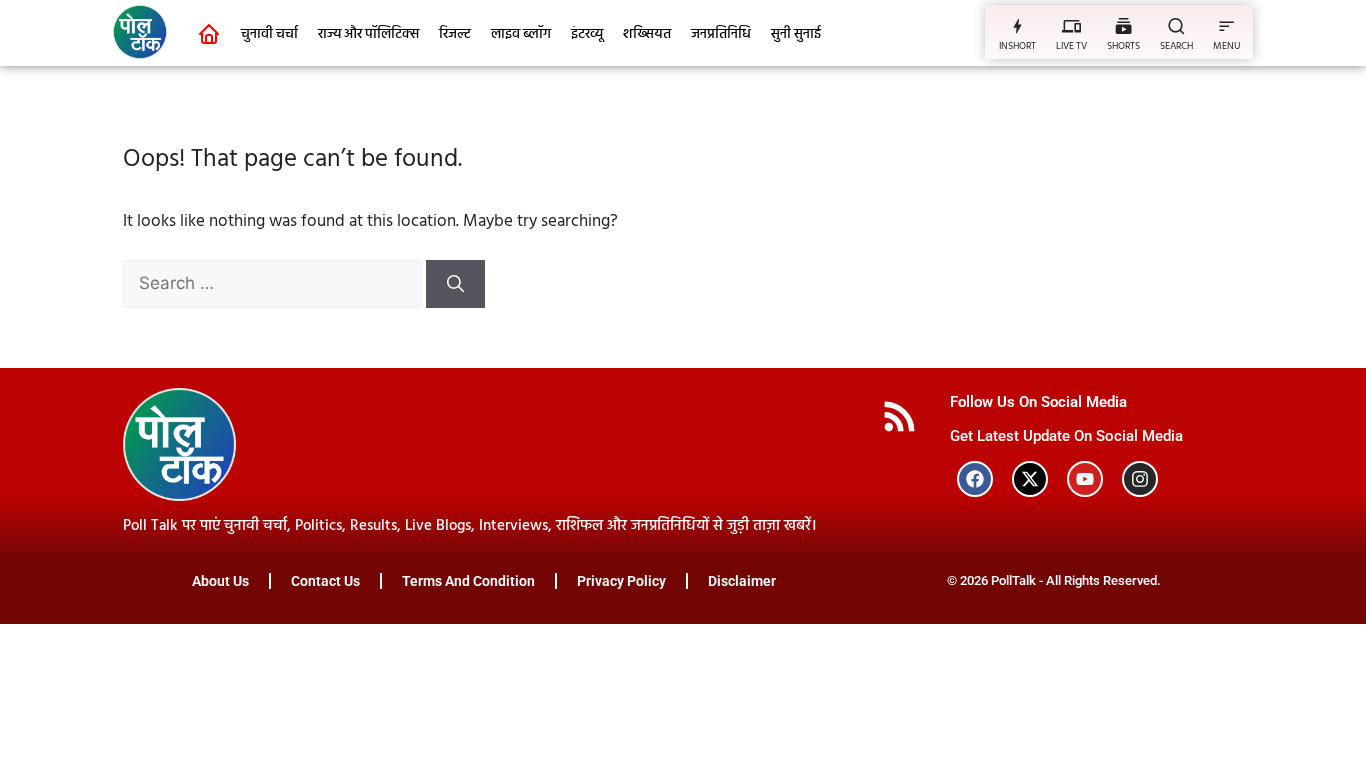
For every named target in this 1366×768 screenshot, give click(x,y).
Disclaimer (742, 581)
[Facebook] (975, 479)
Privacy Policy (621, 581)
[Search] (455, 284)
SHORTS (1123, 46)
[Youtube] (1085, 479)
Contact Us (325, 581)
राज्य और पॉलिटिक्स (368, 34)
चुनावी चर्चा (269, 34)
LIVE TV (1071, 46)
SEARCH (1176, 46)
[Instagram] (1140, 479)
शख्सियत (647, 34)
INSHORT (1017, 46)
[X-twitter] (1030, 479)
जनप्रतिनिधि (721, 34)
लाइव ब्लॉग (521, 34)
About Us (220, 581)
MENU (1226, 46)
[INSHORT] (1017, 25)
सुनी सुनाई (796, 34)
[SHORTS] (1123, 25)
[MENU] (1226, 25)
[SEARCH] (1176, 25)
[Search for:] (274, 284)
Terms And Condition (468, 581)
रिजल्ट (455, 34)
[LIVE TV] (1071, 25)
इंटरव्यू (587, 34)
